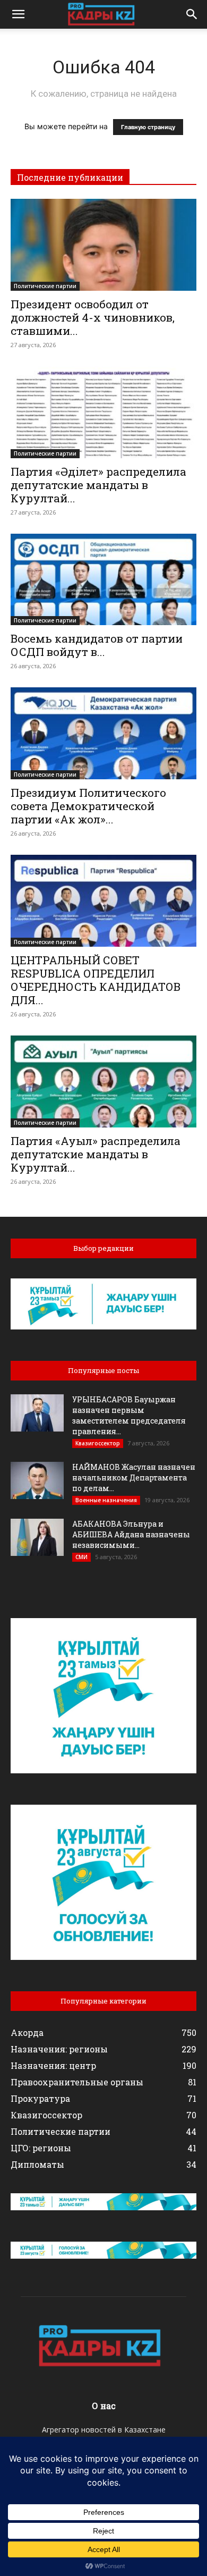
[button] (18, 14)
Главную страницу (148, 127)
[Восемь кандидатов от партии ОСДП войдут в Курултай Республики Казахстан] (103, 580)
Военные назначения (106, 1500)
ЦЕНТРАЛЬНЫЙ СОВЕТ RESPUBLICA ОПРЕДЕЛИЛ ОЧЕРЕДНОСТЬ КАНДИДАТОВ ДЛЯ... (96, 980)
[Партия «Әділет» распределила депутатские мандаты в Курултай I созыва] (103, 412)
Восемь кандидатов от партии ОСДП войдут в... (97, 645)
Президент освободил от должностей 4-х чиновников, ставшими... (93, 317)
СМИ (81, 1557)
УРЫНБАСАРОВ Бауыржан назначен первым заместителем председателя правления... (129, 1415)
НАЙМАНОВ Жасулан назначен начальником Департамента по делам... (134, 1478)
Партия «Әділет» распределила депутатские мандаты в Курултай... (98, 485)
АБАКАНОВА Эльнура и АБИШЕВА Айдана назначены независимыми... (131, 1534)
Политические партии (45, 286)
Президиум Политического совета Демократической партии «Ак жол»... (88, 806)
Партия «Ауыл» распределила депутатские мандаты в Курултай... (96, 1154)
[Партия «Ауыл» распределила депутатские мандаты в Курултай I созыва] (103, 1081)
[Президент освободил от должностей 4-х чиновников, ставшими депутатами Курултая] (103, 245)
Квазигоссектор (98, 1443)
